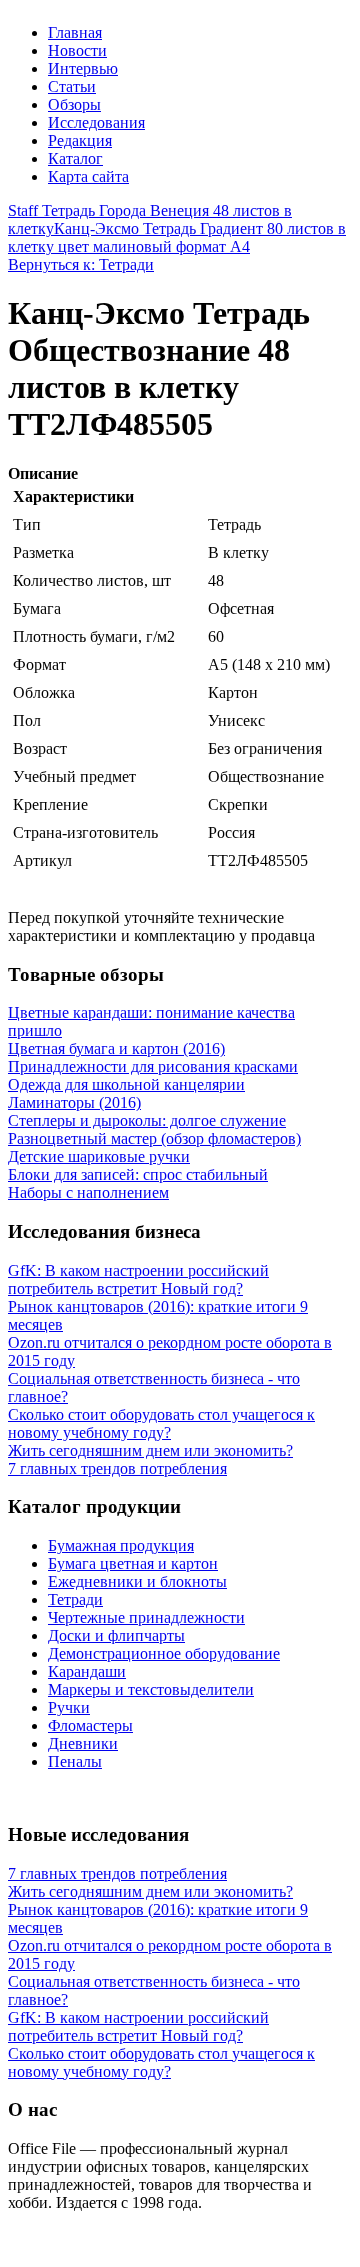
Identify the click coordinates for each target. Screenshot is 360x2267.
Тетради (75, 1599)
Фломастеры (90, 1725)
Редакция (80, 140)
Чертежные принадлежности (146, 1617)
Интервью (83, 68)
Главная (75, 32)
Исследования (96, 122)
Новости (77, 50)
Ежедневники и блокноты (137, 1581)
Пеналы (75, 1761)
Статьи (72, 86)
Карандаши (87, 1671)
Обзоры (74, 104)
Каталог (75, 158)
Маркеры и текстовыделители (151, 1689)
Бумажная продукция (121, 1545)
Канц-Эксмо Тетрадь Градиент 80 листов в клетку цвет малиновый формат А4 (177, 237)
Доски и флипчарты (116, 1635)
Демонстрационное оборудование (164, 1653)
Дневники (83, 1743)
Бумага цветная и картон (133, 1563)
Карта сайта (88, 176)
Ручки (69, 1707)
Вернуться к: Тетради (81, 264)
